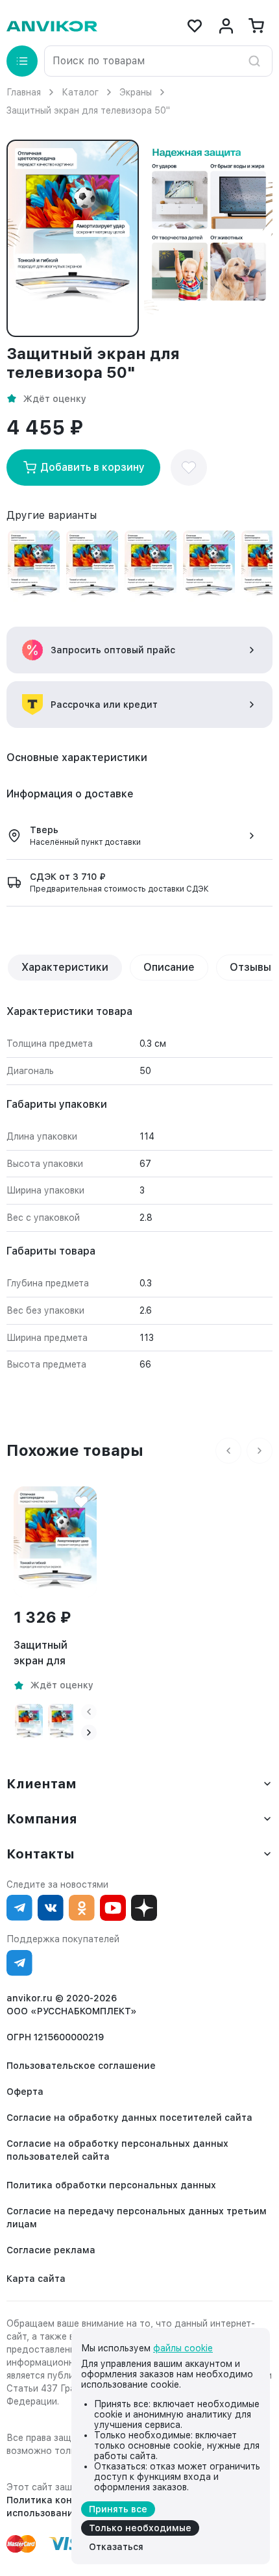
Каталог (80, 92)
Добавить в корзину (92, 467)
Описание (169, 967)
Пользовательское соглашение (81, 2066)
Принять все (118, 2509)
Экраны (136, 92)
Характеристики (65, 967)
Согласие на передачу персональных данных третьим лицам (137, 2218)
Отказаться (116, 2547)
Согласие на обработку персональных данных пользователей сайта (117, 2150)
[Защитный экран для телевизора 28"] (92, 566)
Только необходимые (140, 2528)
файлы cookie (183, 2348)
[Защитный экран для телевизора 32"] (151, 566)
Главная (24, 92)
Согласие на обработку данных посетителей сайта (129, 2118)
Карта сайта (36, 2279)
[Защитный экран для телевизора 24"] (34, 566)
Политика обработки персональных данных (111, 2185)
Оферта (25, 2092)
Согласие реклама (51, 2250)
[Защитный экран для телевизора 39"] (209, 566)
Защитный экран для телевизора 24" (55, 1654)
